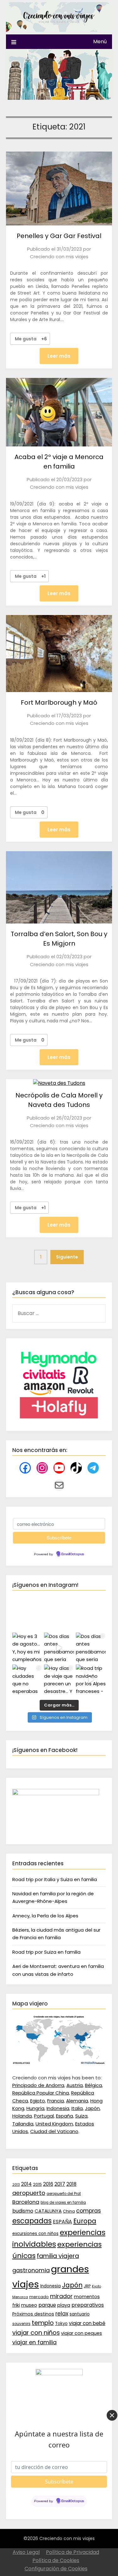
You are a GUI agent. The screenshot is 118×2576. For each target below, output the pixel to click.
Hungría (35, 2108)
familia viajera (58, 2256)
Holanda (22, 2116)
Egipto (38, 2101)
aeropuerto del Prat (64, 2194)
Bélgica (93, 2085)
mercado (39, 2297)
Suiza (81, 2116)
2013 (16, 2185)
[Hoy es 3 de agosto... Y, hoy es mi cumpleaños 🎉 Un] (27, 1648)
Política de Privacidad (73, 2552)
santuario (80, 2314)
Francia (56, 2101)
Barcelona (26, 2202)
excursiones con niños (35, 2234)
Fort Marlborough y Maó (59, 702)
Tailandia (23, 2124)
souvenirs (21, 2324)
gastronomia (31, 2270)
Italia (77, 2108)
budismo (23, 2211)
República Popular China (41, 2093)
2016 (48, 2184)
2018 (71, 2184)
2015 (37, 2184)
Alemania (77, 2101)
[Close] (112, 2415)
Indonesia (58, 2108)
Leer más (59, 356)
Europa (85, 2221)
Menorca (20, 2297)
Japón (92, 2108)
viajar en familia (34, 2342)
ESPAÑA (62, 2222)
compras (89, 2211)
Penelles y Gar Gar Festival (59, 236)
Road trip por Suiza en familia (46, 1952)
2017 (60, 2184)
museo (29, 2305)
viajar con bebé (87, 2323)
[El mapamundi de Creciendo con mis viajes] (59, 2063)
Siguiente (67, 1257)
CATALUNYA (48, 2211)
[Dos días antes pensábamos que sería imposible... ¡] (91, 1648)
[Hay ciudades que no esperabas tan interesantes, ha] (27, 1679)
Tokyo (61, 2324)
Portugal (44, 2116)
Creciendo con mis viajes (59, 257)
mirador (61, 2296)
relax (62, 2314)
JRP (87, 2286)
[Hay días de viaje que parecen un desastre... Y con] (59, 1679)
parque (47, 2305)
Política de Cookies (56, 2560)
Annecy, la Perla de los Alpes (45, 1916)
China (69, 2211)
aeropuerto (29, 2193)
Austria (75, 2085)
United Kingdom (54, 2124)
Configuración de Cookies (56, 2569)
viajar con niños (36, 2333)
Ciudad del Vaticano (54, 2131)
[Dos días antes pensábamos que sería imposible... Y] (59, 1648)
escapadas (32, 2221)
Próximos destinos (33, 2314)
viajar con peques (81, 2333)
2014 (26, 2184)
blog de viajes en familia (63, 2202)
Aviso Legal (26, 2552)
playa (64, 2305)
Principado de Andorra (38, 2085)
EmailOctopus (73, 1554)
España (65, 2116)
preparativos (88, 2305)
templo (43, 2323)
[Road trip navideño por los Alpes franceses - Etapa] (91, 1679)
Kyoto (96, 2286)
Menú (100, 42)
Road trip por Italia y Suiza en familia (55, 1879)
